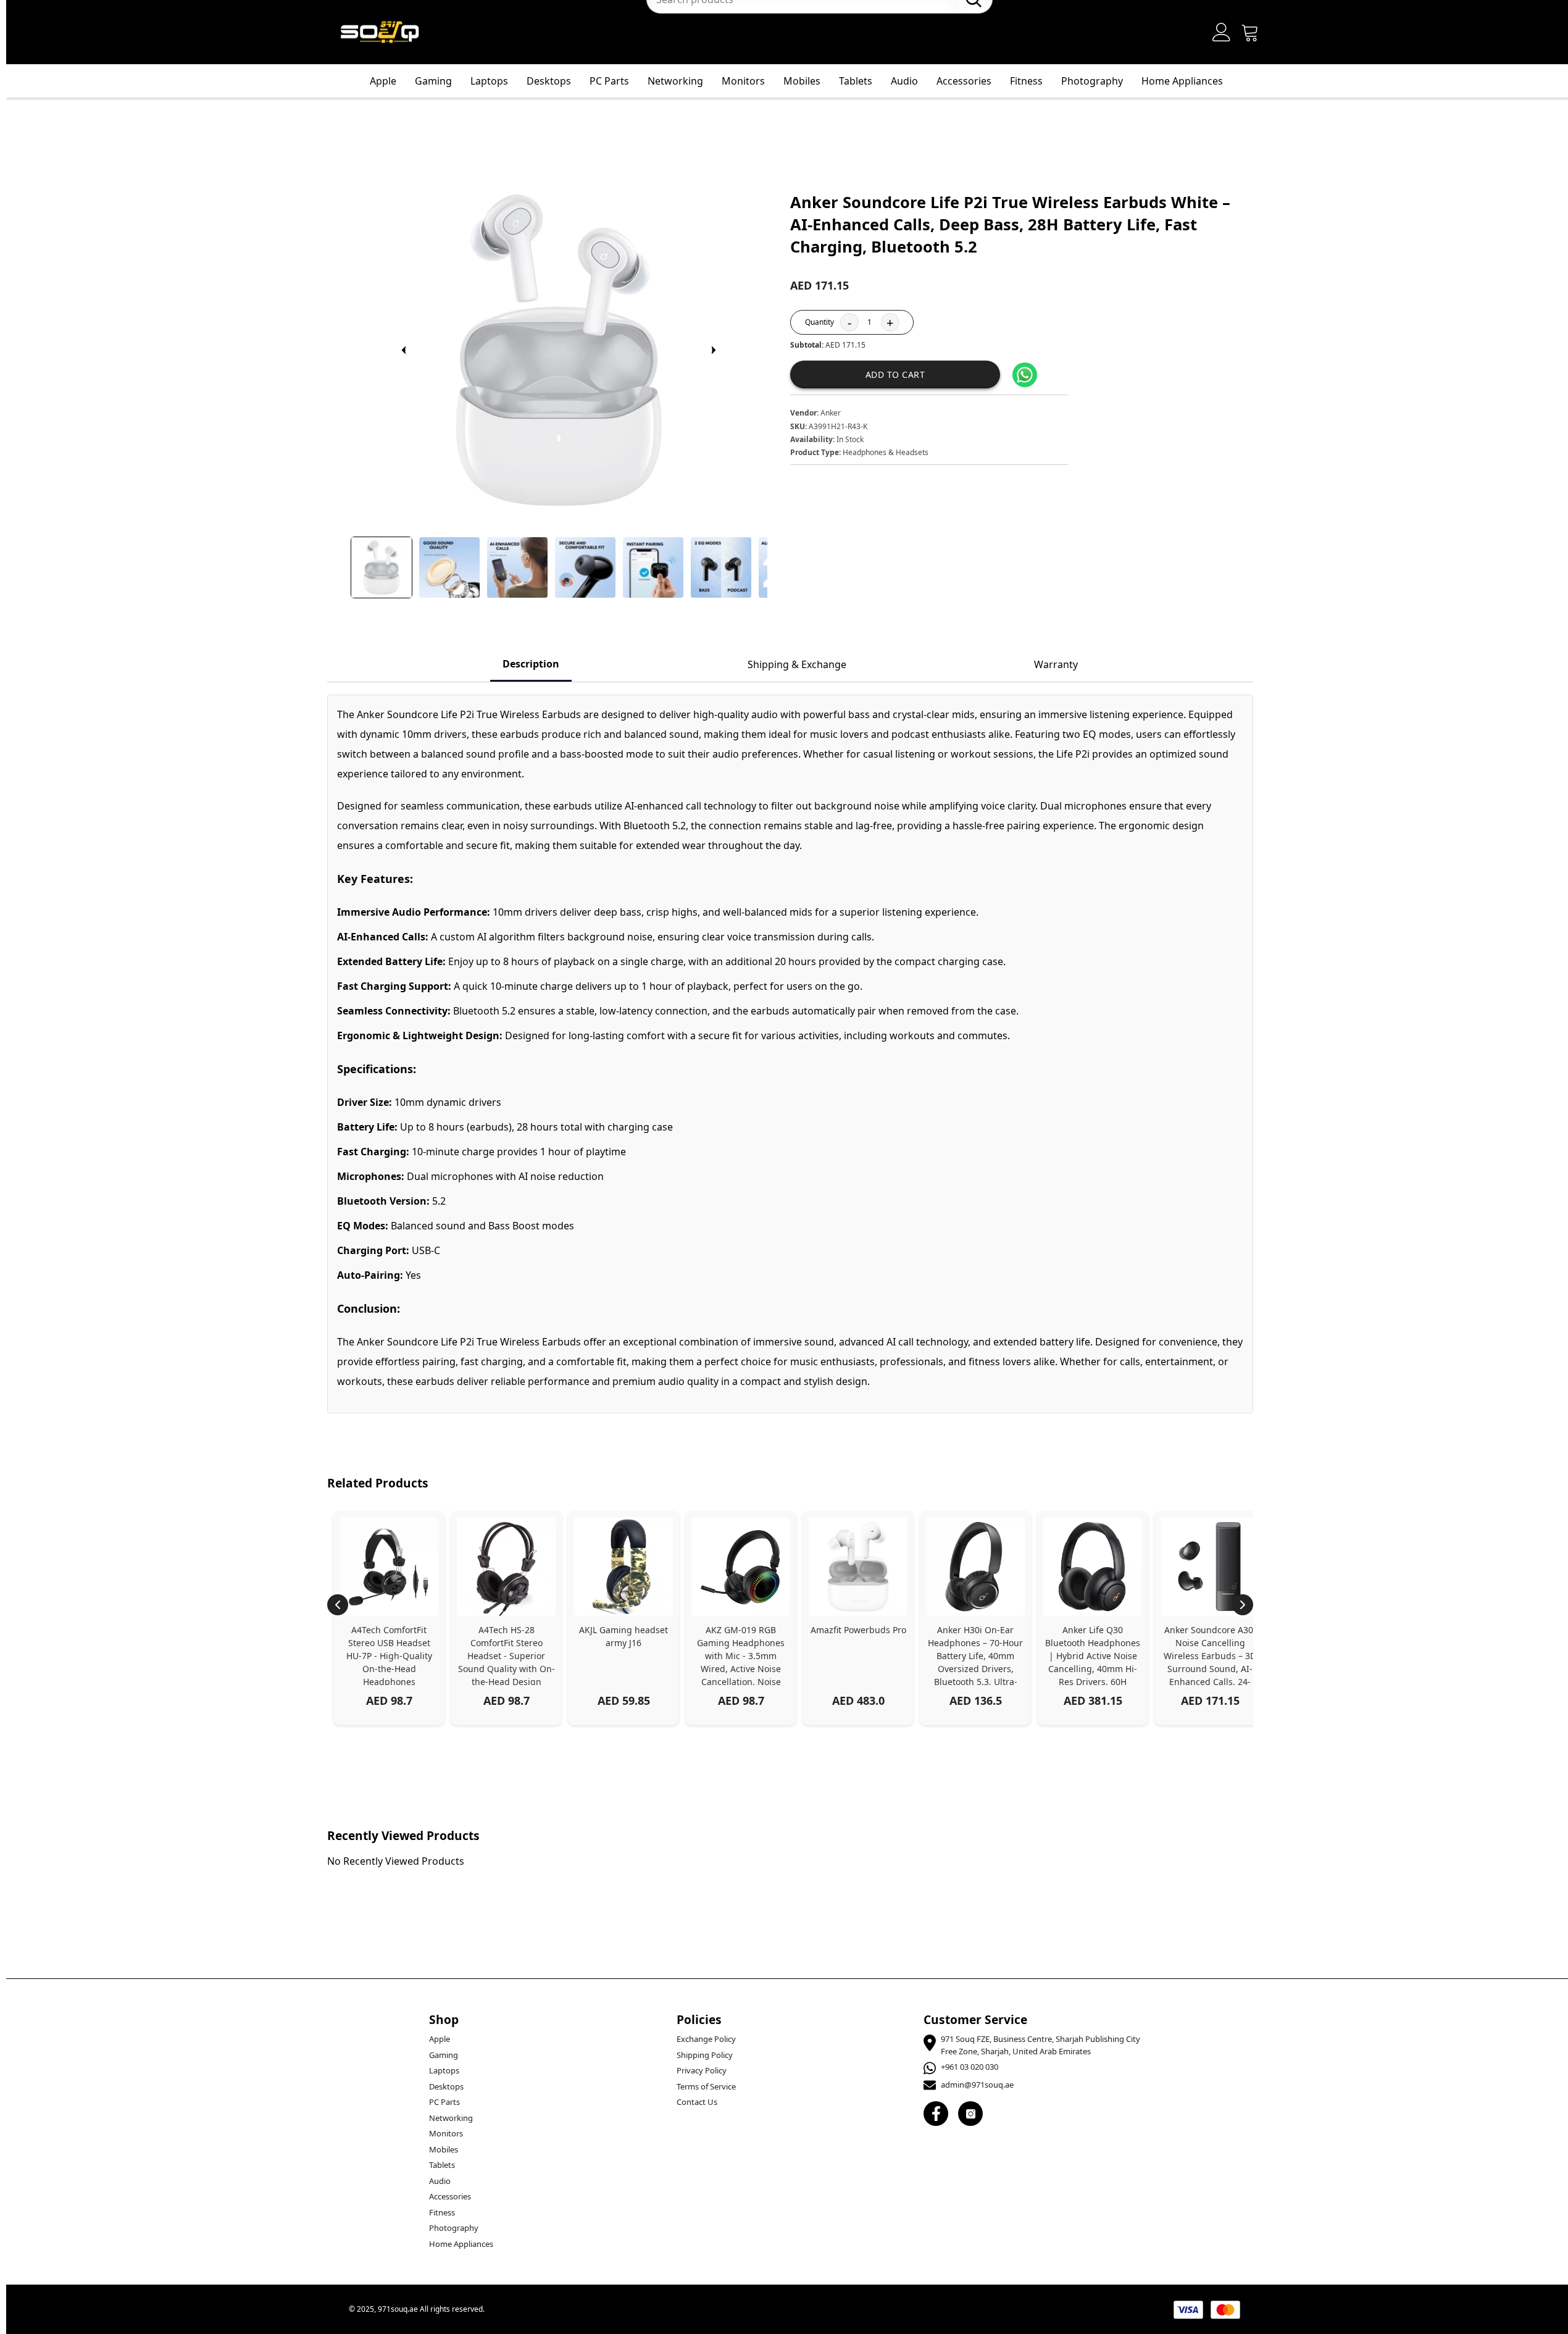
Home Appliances (1182, 81)
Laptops (489, 81)
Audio (904, 81)
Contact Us (697, 2102)
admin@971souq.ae (977, 2085)
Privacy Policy (702, 2070)
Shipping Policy (705, 2055)
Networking (675, 81)
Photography (1092, 81)
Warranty (1056, 664)
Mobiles (802, 81)
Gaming (433, 81)
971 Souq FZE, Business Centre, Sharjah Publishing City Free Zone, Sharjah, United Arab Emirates (1040, 2045)
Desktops (549, 81)
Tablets (856, 81)
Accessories (964, 81)
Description (531, 664)
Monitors (743, 81)
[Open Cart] (1250, 32)
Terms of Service (706, 2086)
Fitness (1026, 81)
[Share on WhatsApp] (1025, 375)
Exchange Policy (706, 2039)
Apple (383, 81)
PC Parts (609, 81)
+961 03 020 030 (970, 2067)
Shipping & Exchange (797, 664)
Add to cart (895, 374)
